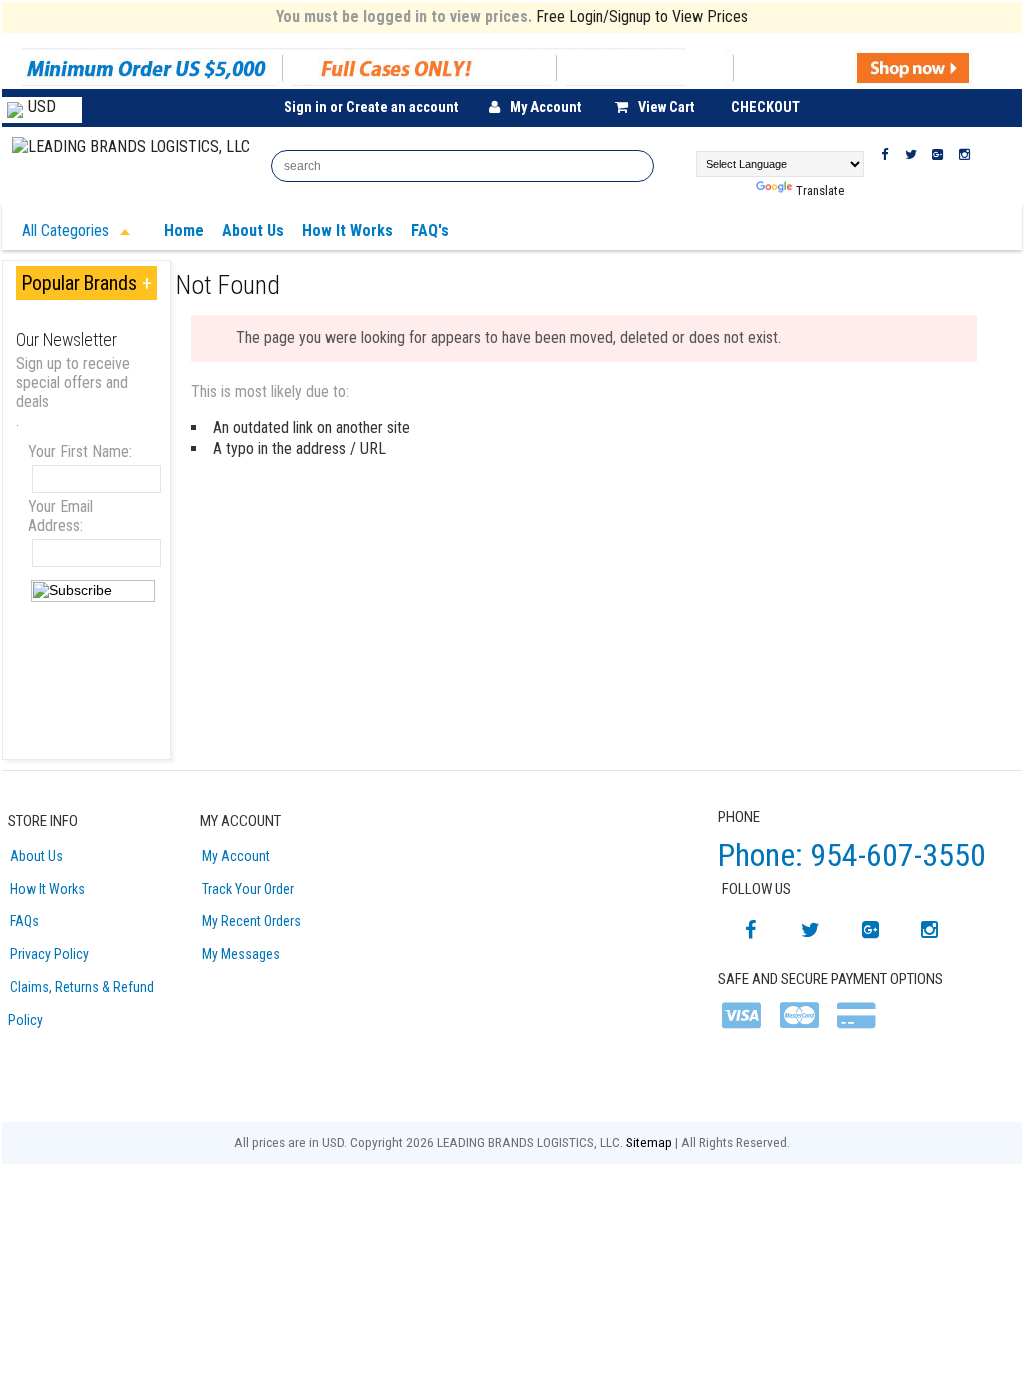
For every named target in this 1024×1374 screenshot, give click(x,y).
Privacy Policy (49, 954)
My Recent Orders (251, 921)
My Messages (241, 954)
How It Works (47, 889)
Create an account (402, 107)
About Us (36, 856)
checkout (765, 107)
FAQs (24, 921)
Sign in (305, 107)
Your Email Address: (60, 516)
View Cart (666, 107)
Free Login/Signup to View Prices (642, 16)
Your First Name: (80, 451)
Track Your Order (248, 889)
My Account (546, 107)
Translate (820, 190)
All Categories (67, 230)
